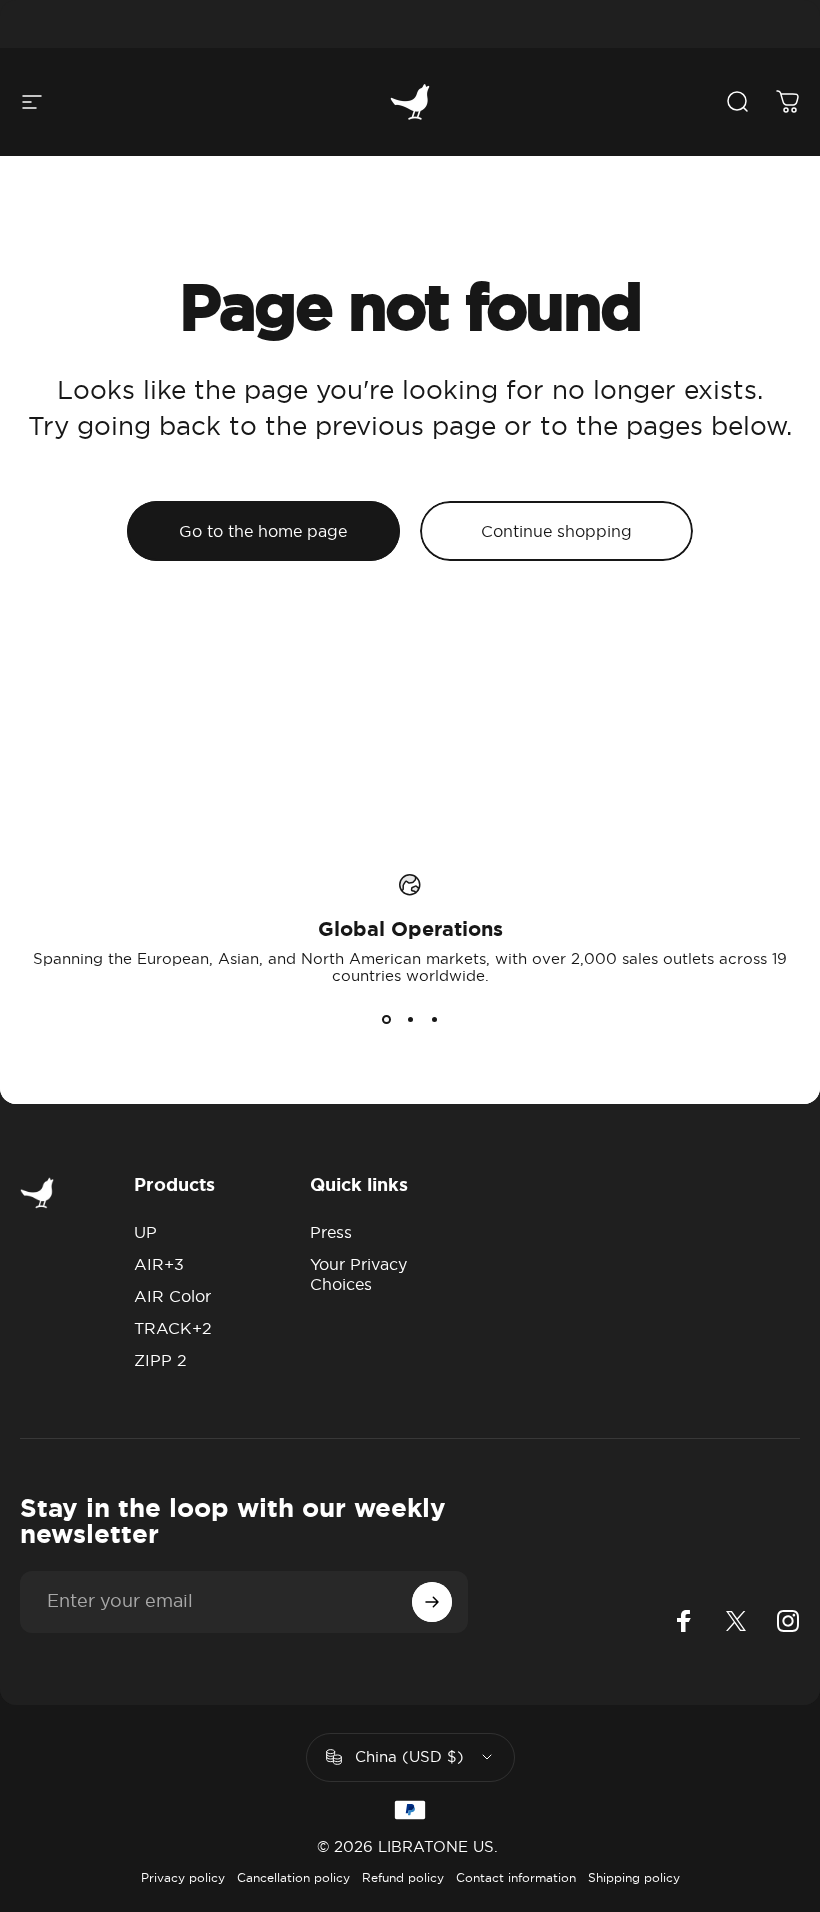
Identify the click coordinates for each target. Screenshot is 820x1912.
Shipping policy (634, 1877)
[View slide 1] (386, 1020)
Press (331, 1232)
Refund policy (403, 1877)
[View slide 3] (434, 1020)
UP (145, 1232)
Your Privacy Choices (358, 1274)
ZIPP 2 (160, 1360)
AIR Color (172, 1296)
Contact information (516, 1877)
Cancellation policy (293, 1877)
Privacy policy (183, 1877)
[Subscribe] (432, 1602)
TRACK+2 (173, 1328)
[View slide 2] (410, 1020)
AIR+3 (159, 1264)
